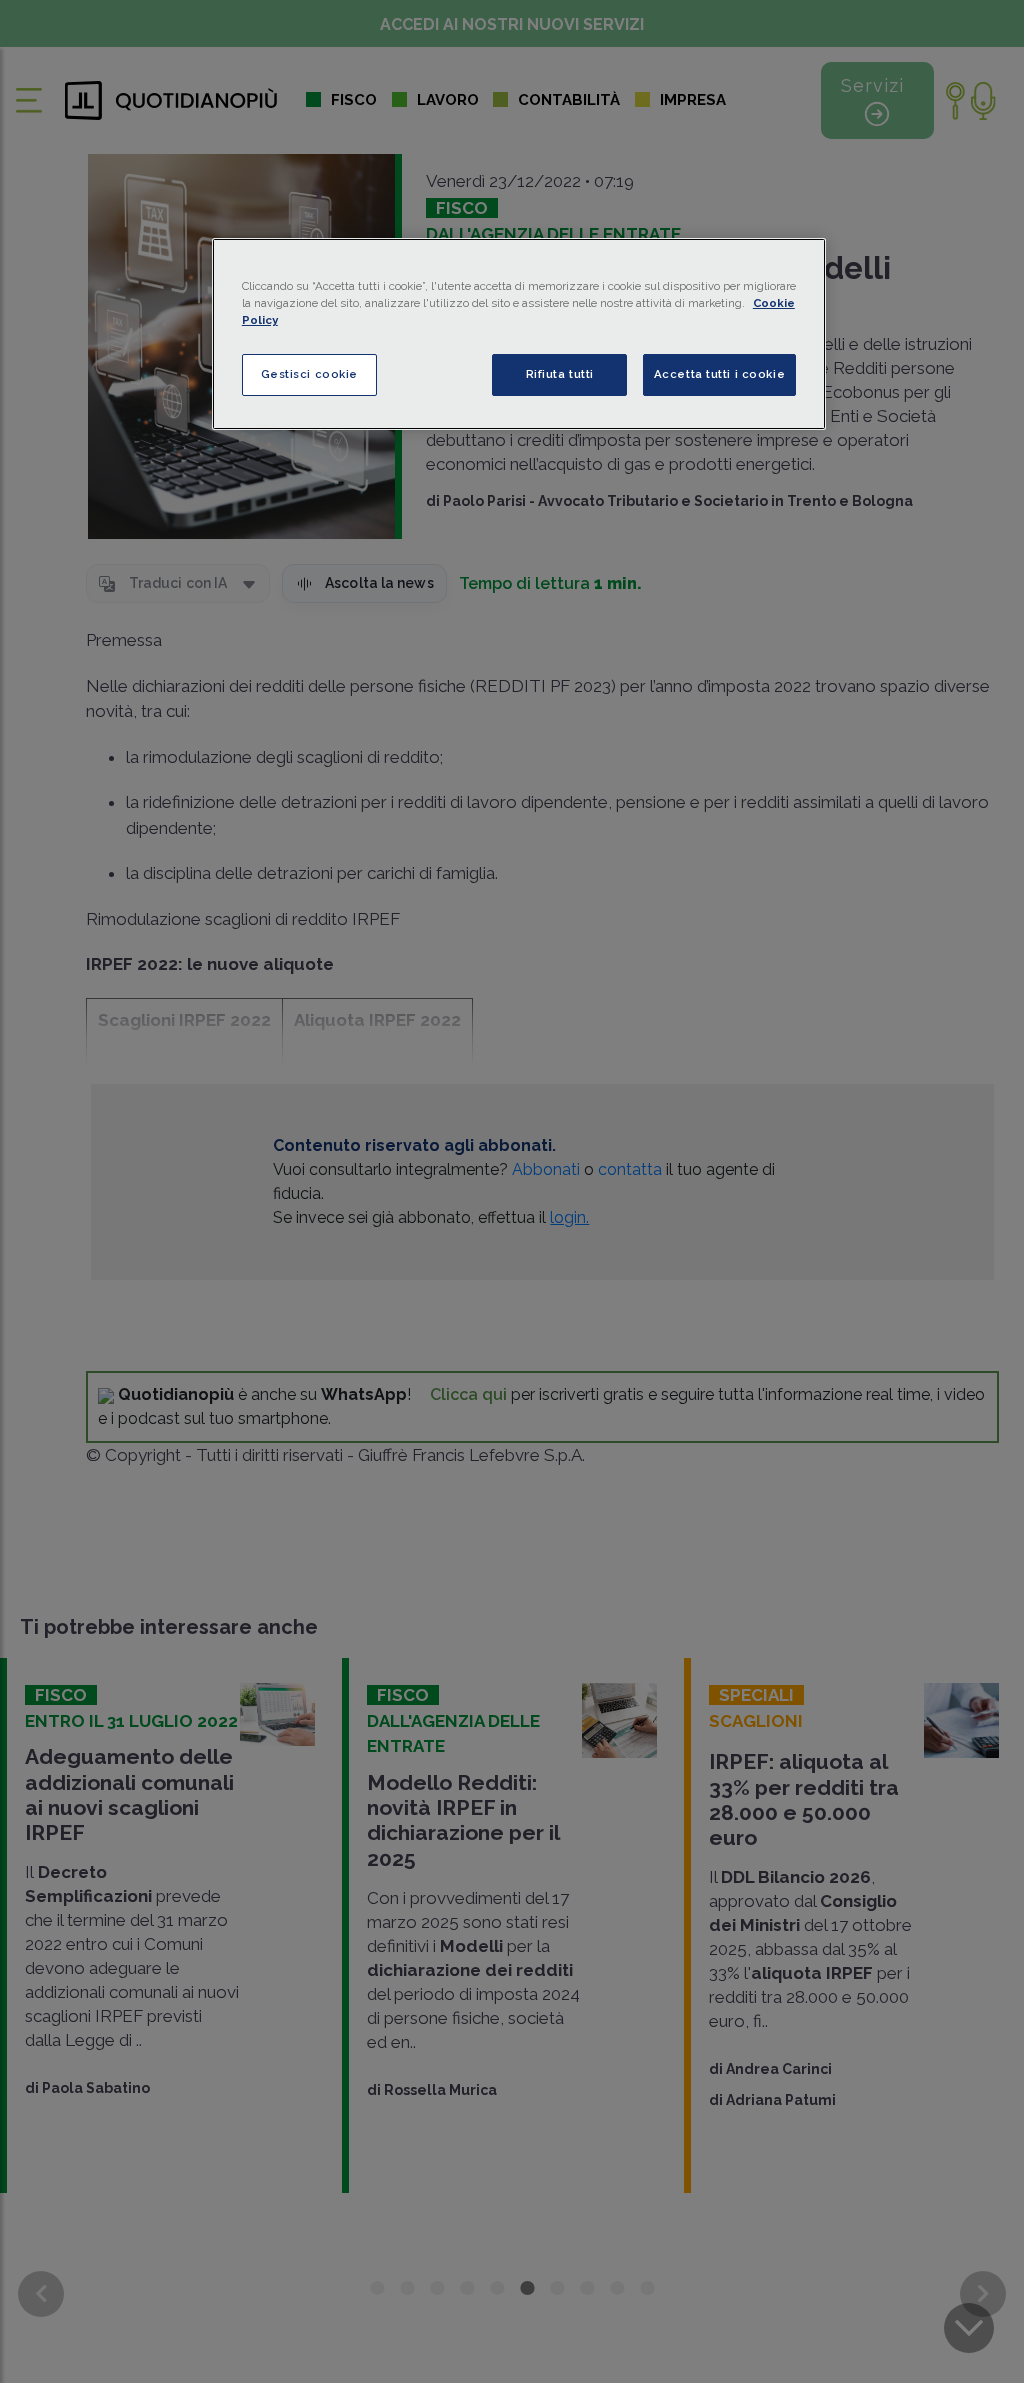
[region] (519, 334)
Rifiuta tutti (560, 374)
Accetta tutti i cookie (720, 374)
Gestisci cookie (310, 374)
